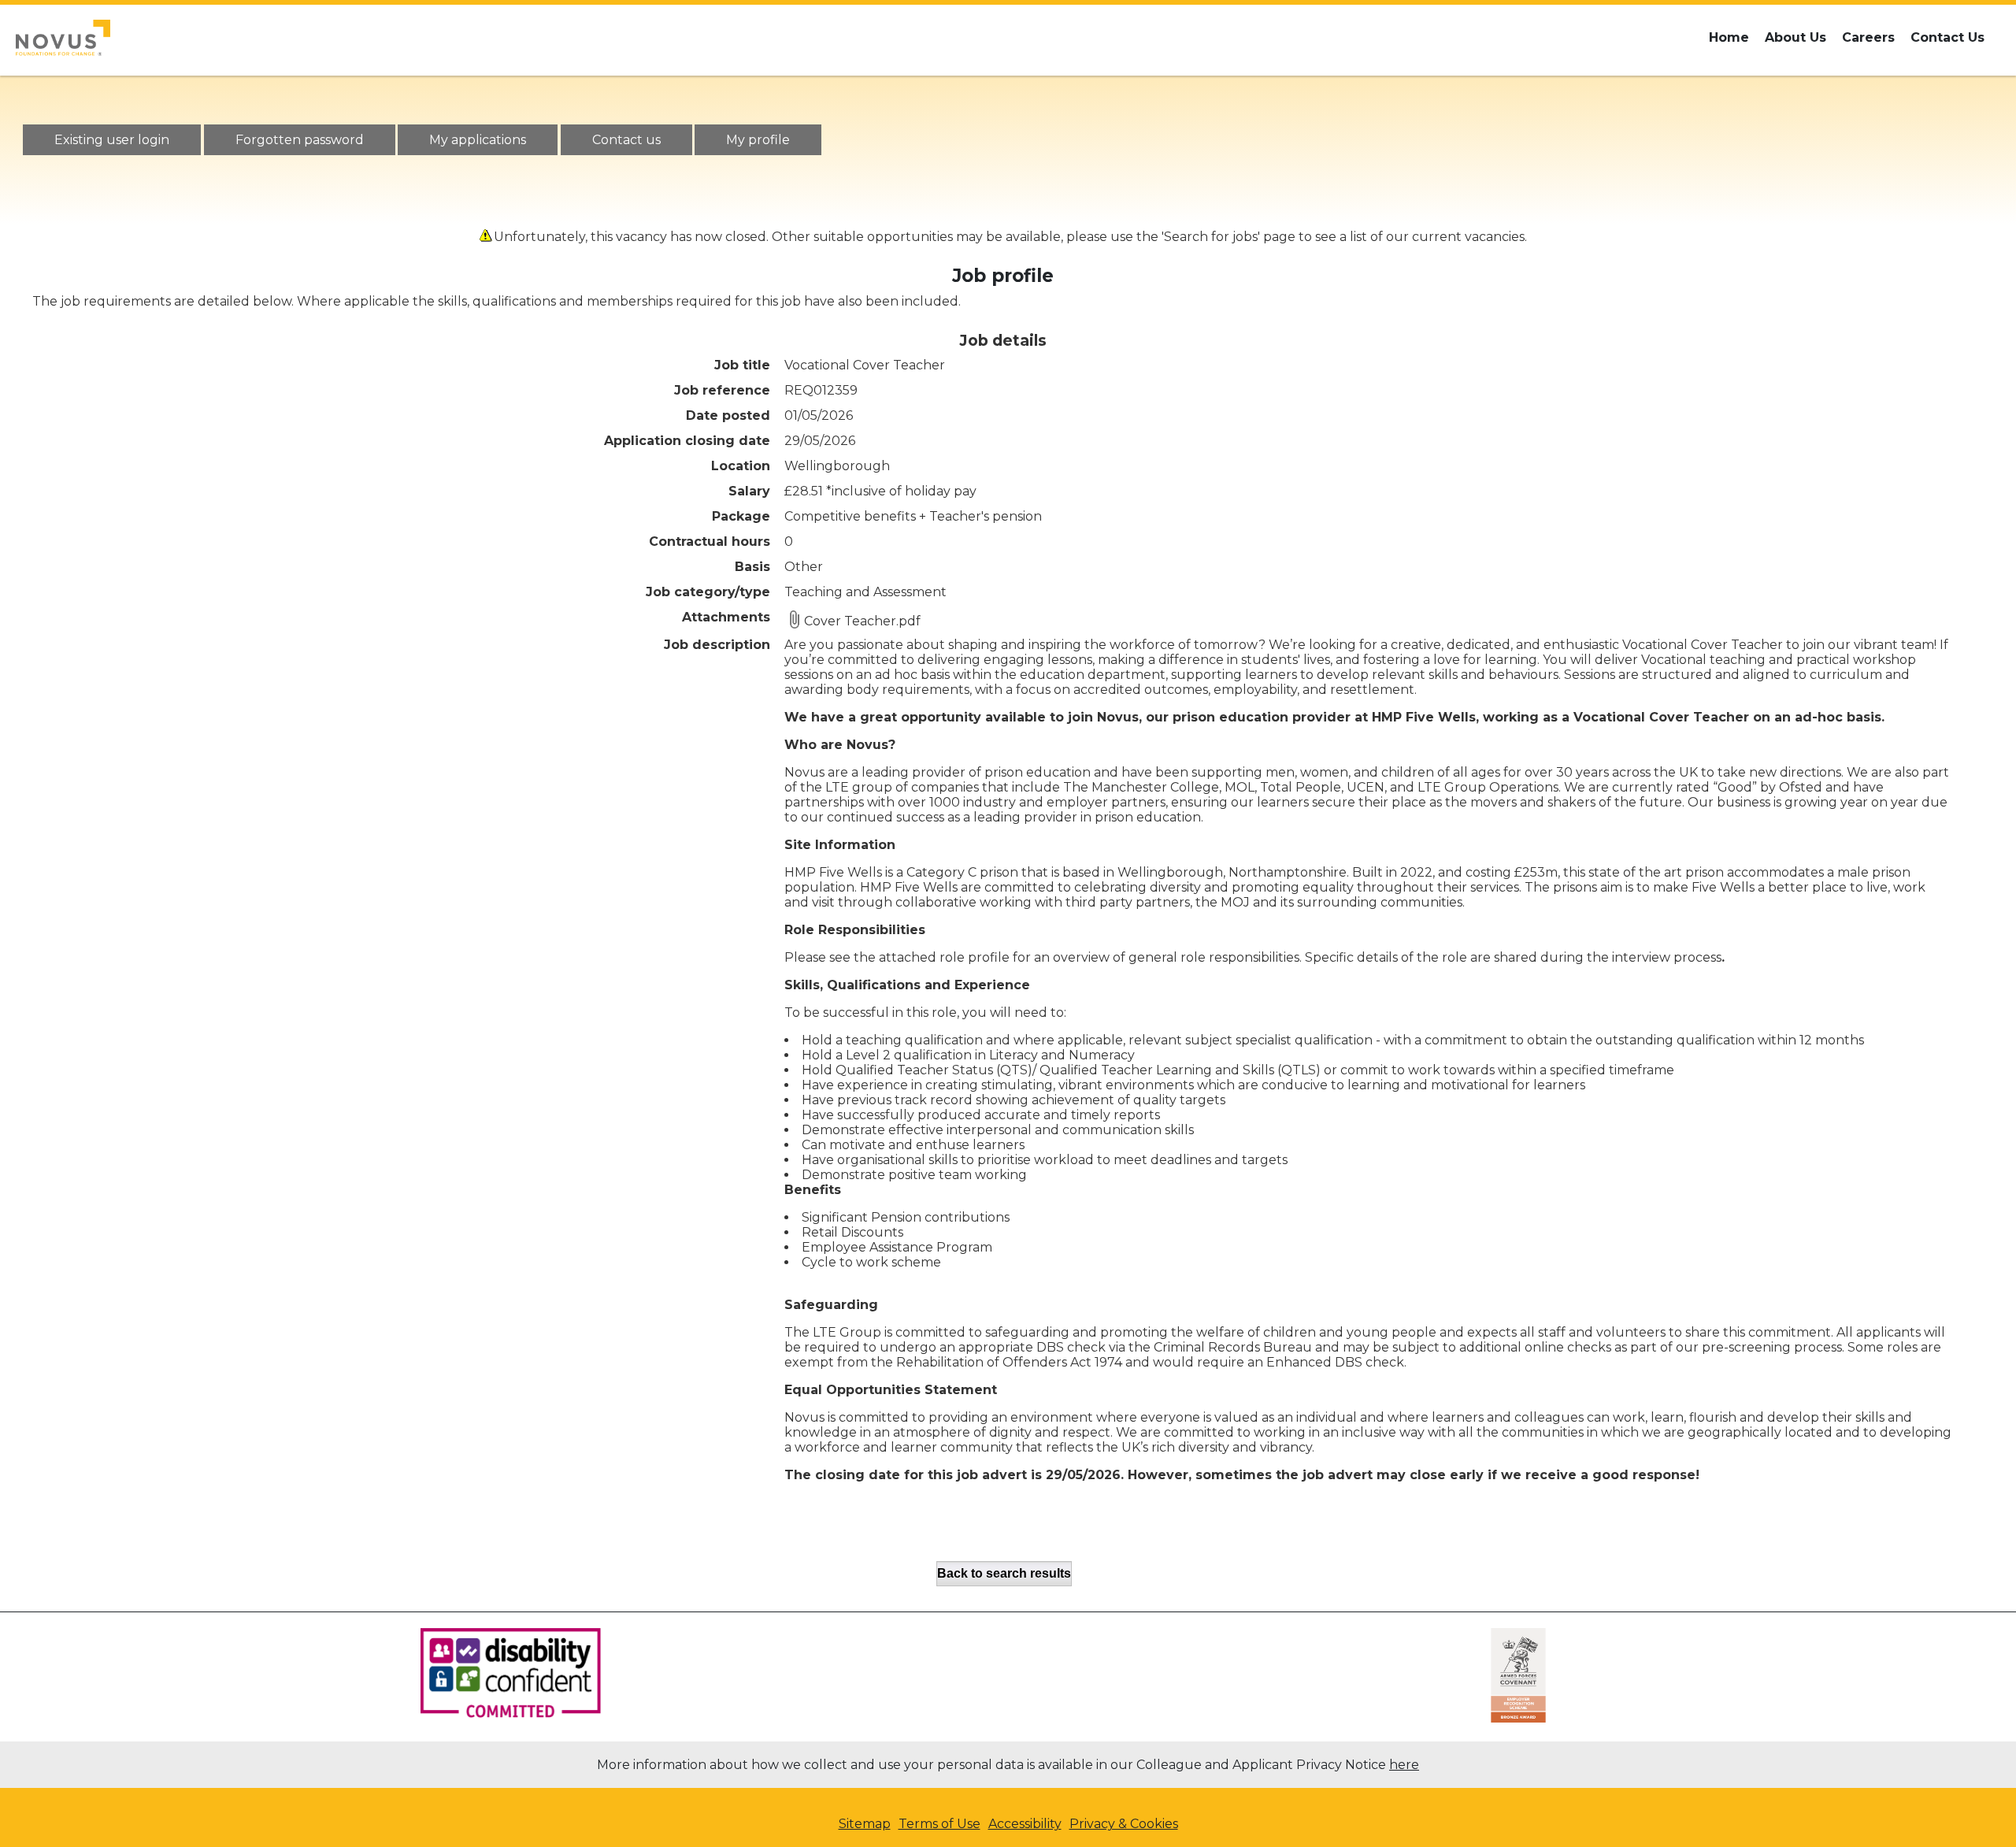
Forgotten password (300, 140)
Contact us (626, 140)
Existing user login (112, 140)
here (1404, 1765)
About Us (1795, 37)
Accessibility (1025, 1824)
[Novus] (63, 38)
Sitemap (865, 1824)
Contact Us (1947, 37)
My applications (478, 140)
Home (1729, 37)
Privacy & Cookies (1124, 1824)
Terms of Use (939, 1824)
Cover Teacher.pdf (862, 621)
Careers (1868, 37)
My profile (758, 140)
